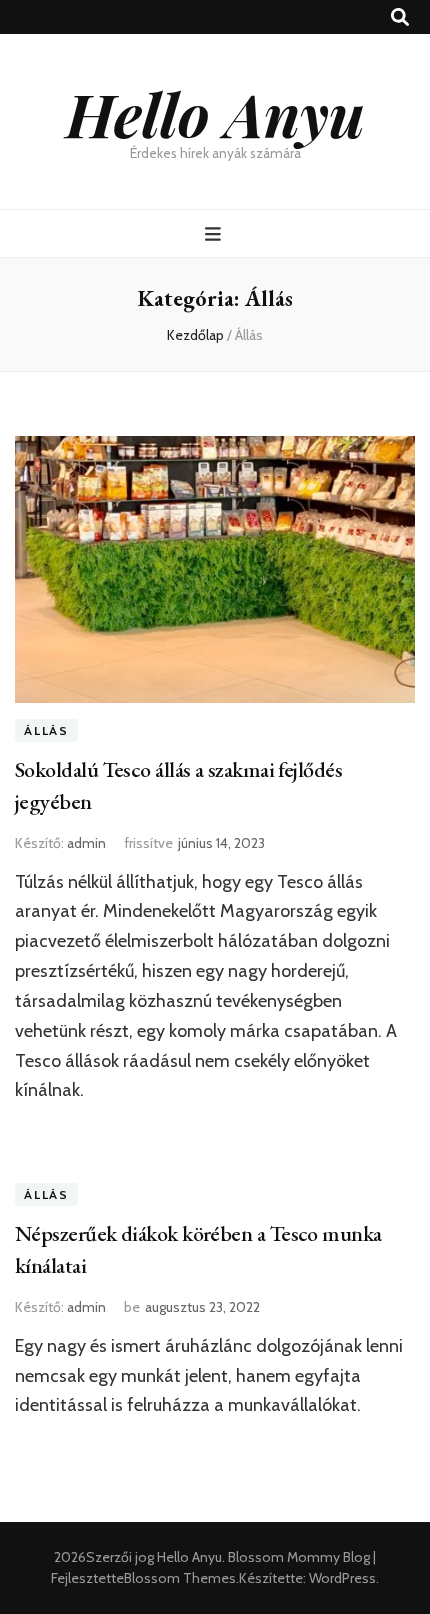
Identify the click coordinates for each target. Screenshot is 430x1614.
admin (86, 843)
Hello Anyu (215, 113)
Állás (46, 730)
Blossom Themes (180, 1578)
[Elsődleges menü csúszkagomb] (215, 234)
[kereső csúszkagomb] (400, 17)
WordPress (342, 1578)
